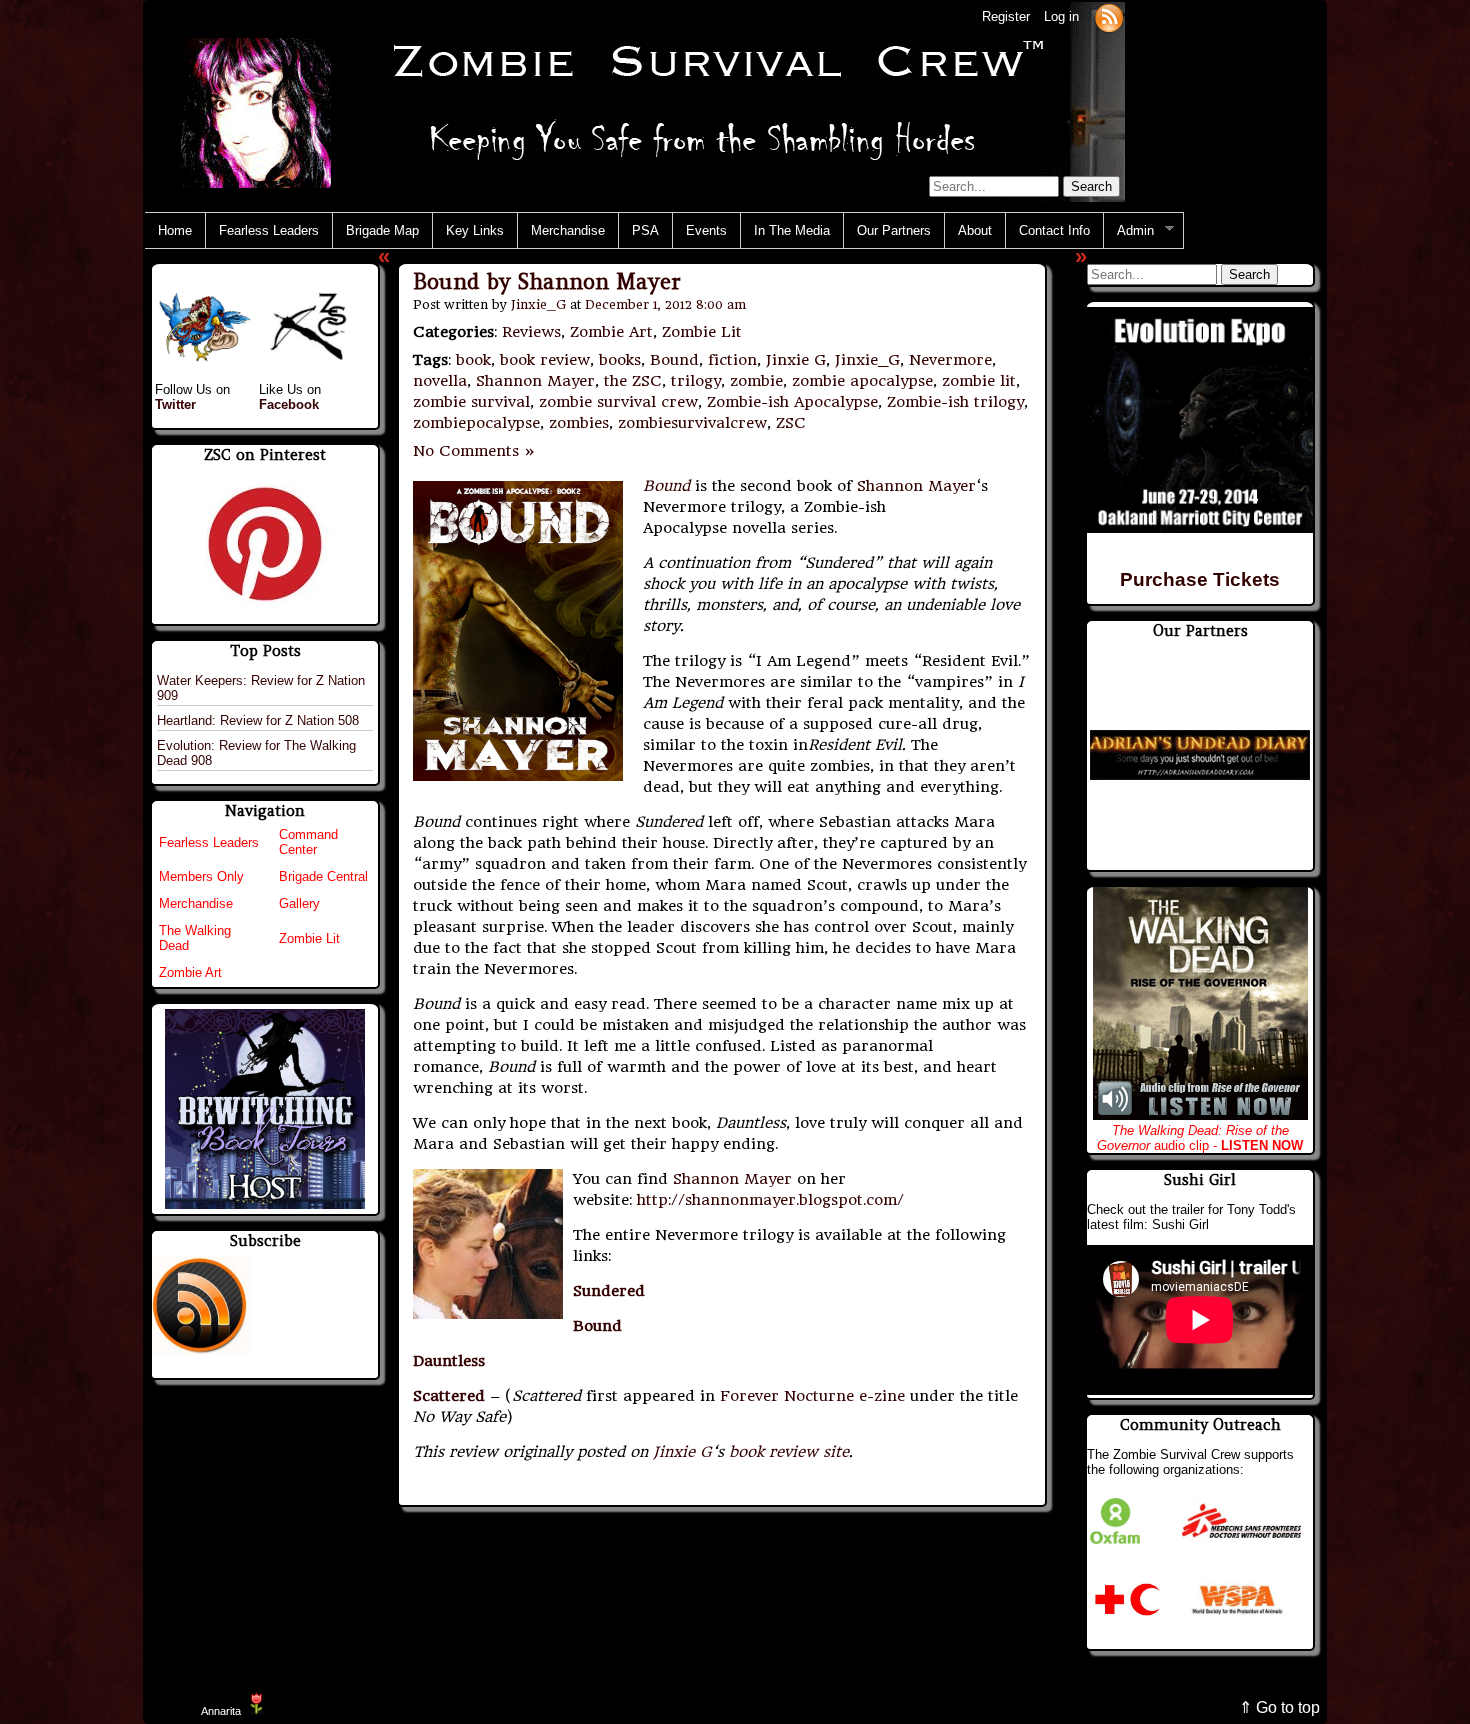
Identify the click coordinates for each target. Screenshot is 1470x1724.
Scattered (449, 1396)
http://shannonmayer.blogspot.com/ (770, 1200)
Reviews (531, 332)
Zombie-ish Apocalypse (792, 402)
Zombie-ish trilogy (955, 402)
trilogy (696, 381)
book (473, 360)
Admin (1129, 231)
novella (440, 381)
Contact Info (1054, 230)
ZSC (791, 423)
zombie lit (979, 381)
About (975, 230)
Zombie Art (611, 332)
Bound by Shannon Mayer (547, 281)
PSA (645, 230)
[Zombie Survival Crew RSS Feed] (1109, 16)
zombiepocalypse (476, 423)
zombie (756, 381)
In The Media (792, 230)
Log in (1061, 16)
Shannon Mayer (535, 381)
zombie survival (471, 402)
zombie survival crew (618, 402)
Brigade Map (382, 230)
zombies (579, 423)
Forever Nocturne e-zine (812, 1396)
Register (1006, 16)
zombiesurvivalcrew (692, 423)
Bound (674, 360)
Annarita (221, 1711)
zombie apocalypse (862, 381)
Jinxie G (796, 360)
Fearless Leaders (269, 230)
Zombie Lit (702, 332)
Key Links (475, 230)
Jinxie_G (538, 304)
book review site (789, 1452)
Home (175, 230)
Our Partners (894, 230)
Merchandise (568, 230)
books (620, 360)
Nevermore (950, 360)
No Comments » (474, 451)
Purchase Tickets (1200, 579)
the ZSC (633, 381)
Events (706, 230)
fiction (732, 360)
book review (545, 360)
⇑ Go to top (1279, 1707)
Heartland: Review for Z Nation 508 (258, 720)
